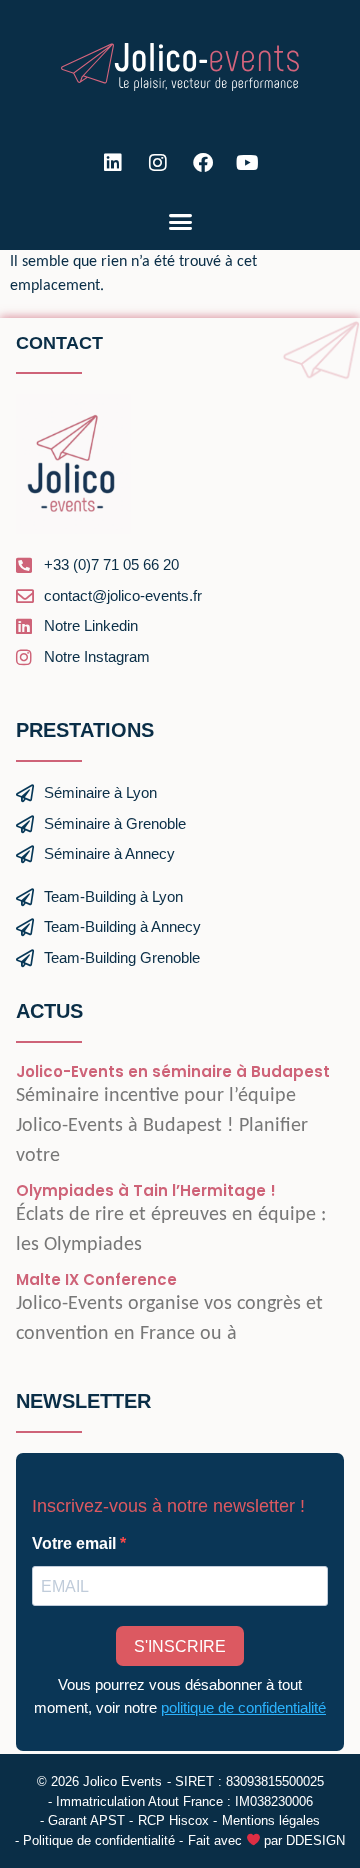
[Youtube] (248, 163)
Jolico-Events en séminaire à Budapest (173, 1071)
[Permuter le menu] (180, 221)
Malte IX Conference (96, 1279)
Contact (59, 343)
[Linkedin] (113, 163)
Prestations (85, 730)
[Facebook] (203, 163)
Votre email (76, 1544)
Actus (49, 1011)
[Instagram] (158, 163)
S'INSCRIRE (180, 1646)
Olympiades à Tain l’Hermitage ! (146, 1190)
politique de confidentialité (243, 1707)
